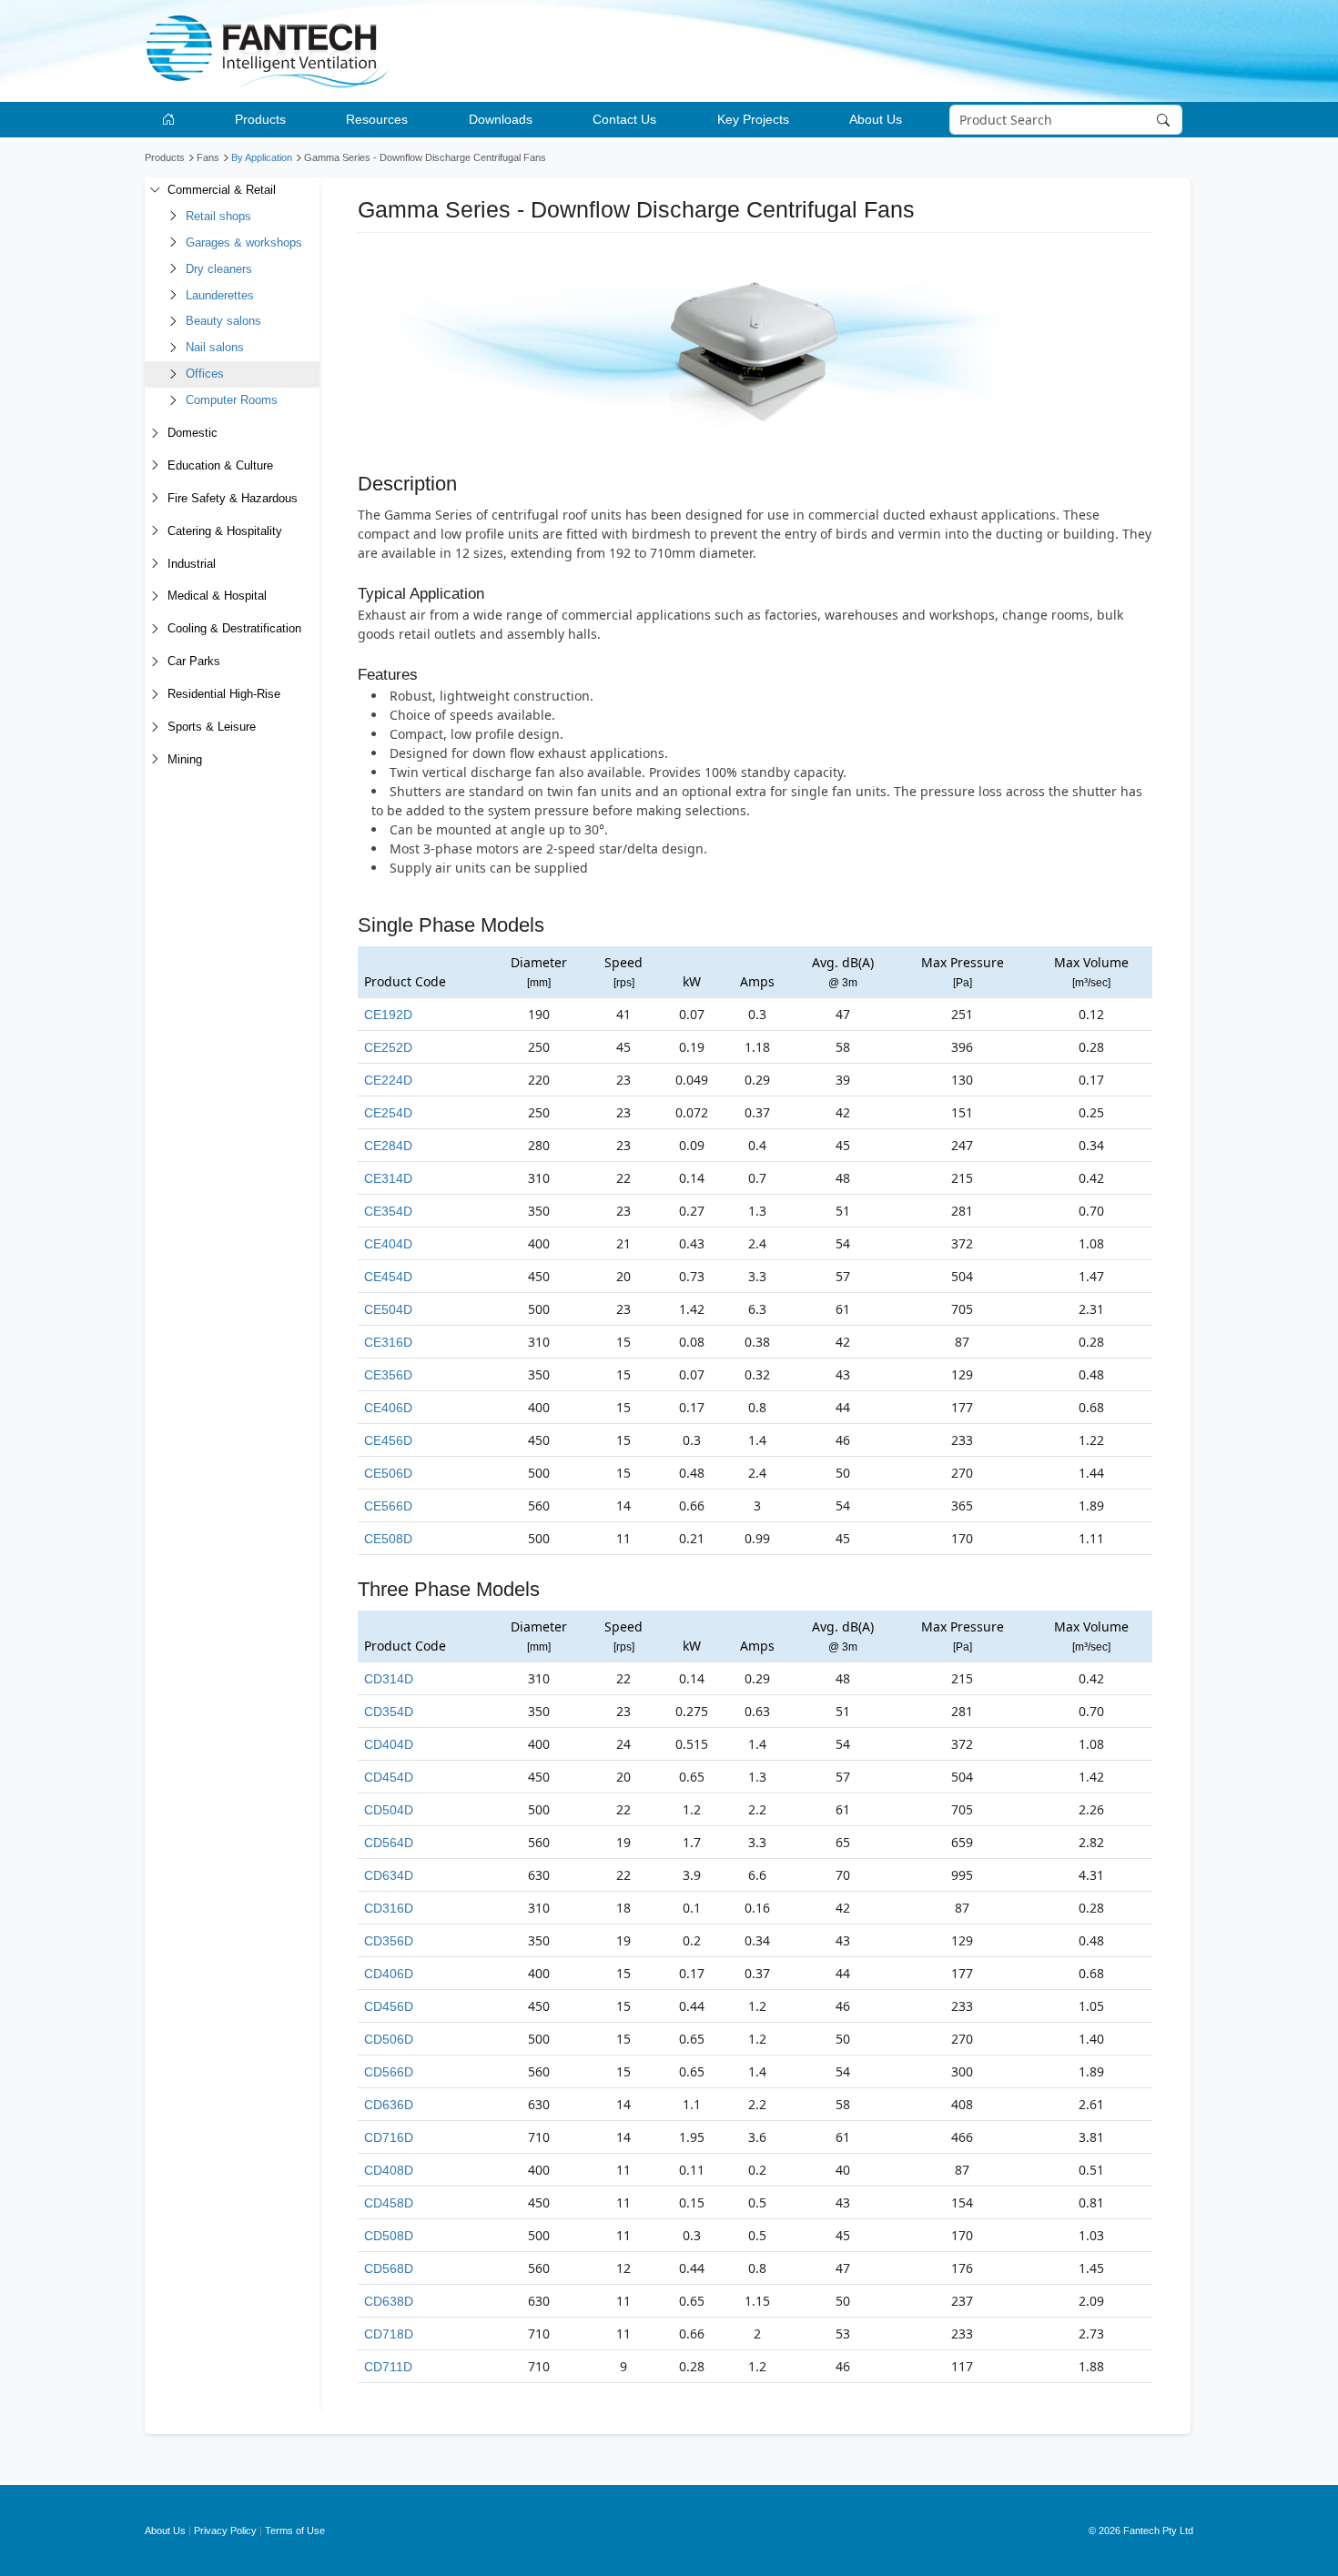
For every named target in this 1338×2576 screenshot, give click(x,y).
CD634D (389, 1875)
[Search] (1166, 120)
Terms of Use (295, 2531)
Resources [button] (377, 119)
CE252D (388, 1047)
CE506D (388, 1473)
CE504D (388, 1309)
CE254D (388, 1113)
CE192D (388, 1015)
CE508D (388, 1539)
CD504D (389, 1810)
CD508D (389, 2236)
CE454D (388, 1277)
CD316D (389, 1908)
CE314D (388, 1178)
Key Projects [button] (753, 119)
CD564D (389, 1843)
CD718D (389, 2334)
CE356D (388, 1375)
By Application (262, 157)
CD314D (389, 1679)
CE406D (388, 1408)
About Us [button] (876, 119)
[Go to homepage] (172, 120)
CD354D (389, 1712)
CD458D (389, 2203)
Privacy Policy (225, 2531)
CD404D (389, 1744)
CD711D (388, 2367)
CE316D (388, 1342)
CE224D (388, 1080)
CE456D (388, 1440)
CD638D (389, 2301)
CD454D (389, 1777)
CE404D (388, 1244)
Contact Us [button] (624, 119)
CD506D (389, 2039)
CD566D (389, 2072)
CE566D (388, 1506)
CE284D (388, 1146)
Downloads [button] (501, 119)
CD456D (389, 2006)
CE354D (388, 1211)
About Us (165, 2531)
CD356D (389, 1941)
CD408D (389, 2170)
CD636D (389, 2105)
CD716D (389, 2137)
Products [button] (260, 119)
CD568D (389, 2268)
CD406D (389, 1974)
